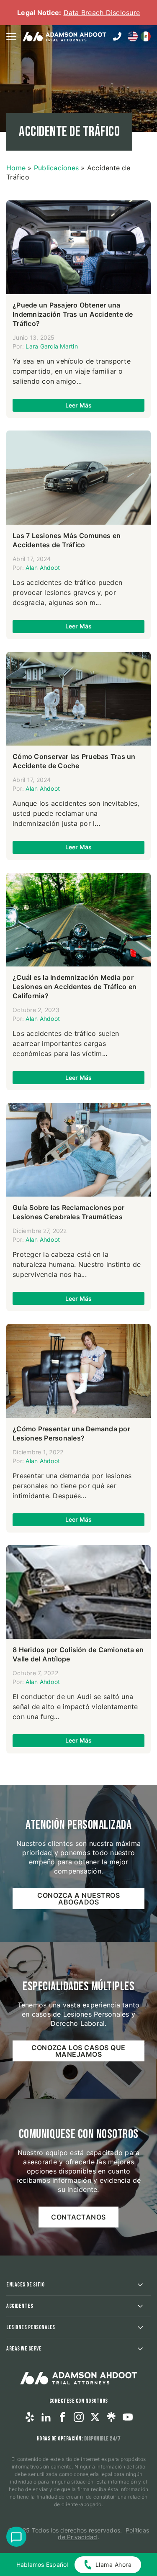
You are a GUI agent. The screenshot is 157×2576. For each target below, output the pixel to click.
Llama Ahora (114, 2564)
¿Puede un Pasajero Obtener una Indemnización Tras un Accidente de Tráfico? (73, 314)
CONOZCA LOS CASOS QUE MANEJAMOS (78, 2051)
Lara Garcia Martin (52, 346)
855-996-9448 (117, 36)
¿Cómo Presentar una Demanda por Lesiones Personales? (71, 1433)
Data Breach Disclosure (102, 13)
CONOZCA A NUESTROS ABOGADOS (78, 1899)
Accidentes (20, 2306)
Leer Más (79, 405)
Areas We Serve (24, 2349)
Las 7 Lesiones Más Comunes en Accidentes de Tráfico (67, 540)
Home (16, 168)
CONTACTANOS (78, 2217)
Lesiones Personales (31, 2327)
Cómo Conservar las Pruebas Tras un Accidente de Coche (74, 761)
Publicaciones (56, 168)
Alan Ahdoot (43, 568)
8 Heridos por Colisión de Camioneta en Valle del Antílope (78, 1654)
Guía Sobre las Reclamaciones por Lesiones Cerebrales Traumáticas (68, 1212)
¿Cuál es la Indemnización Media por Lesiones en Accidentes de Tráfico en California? (75, 987)
